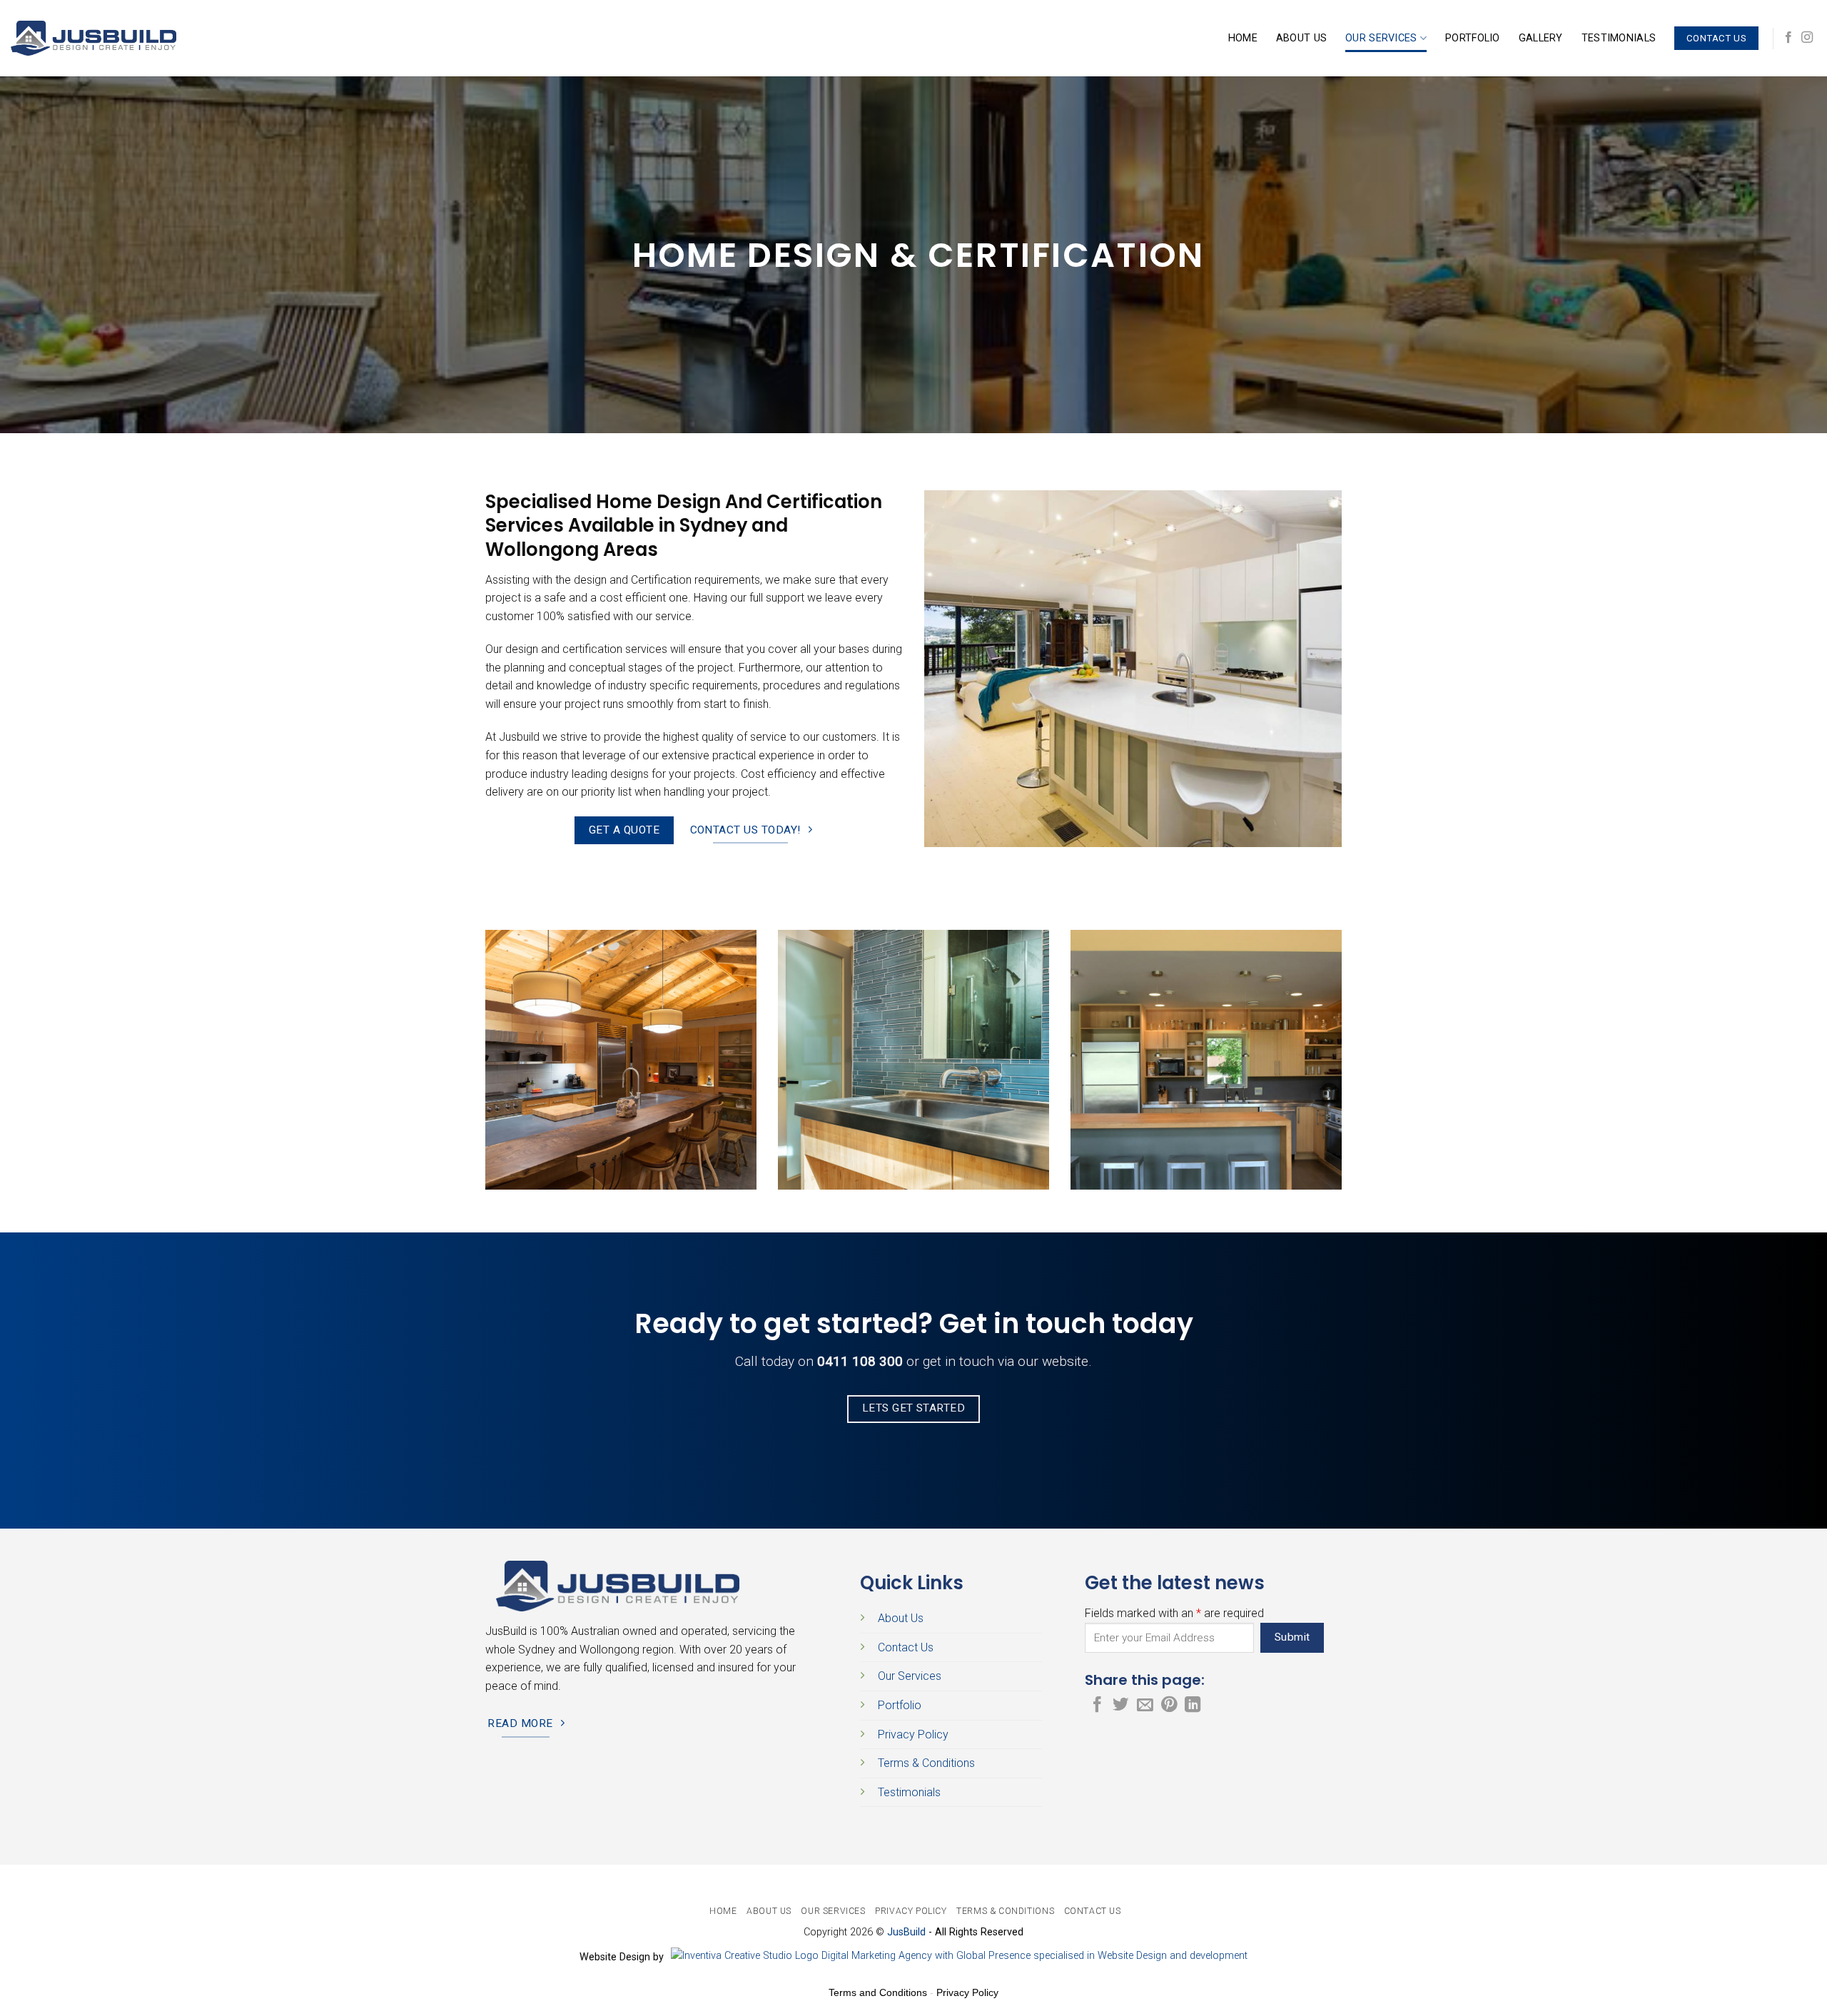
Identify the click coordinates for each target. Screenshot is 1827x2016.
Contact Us (906, 1647)
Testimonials (1619, 38)
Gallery (1541, 38)
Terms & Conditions (926, 1763)
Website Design (616, 1957)
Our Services (1381, 38)
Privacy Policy (913, 1734)
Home (1243, 38)
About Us (1301, 38)
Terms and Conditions (878, 1992)
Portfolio (1473, 38)
